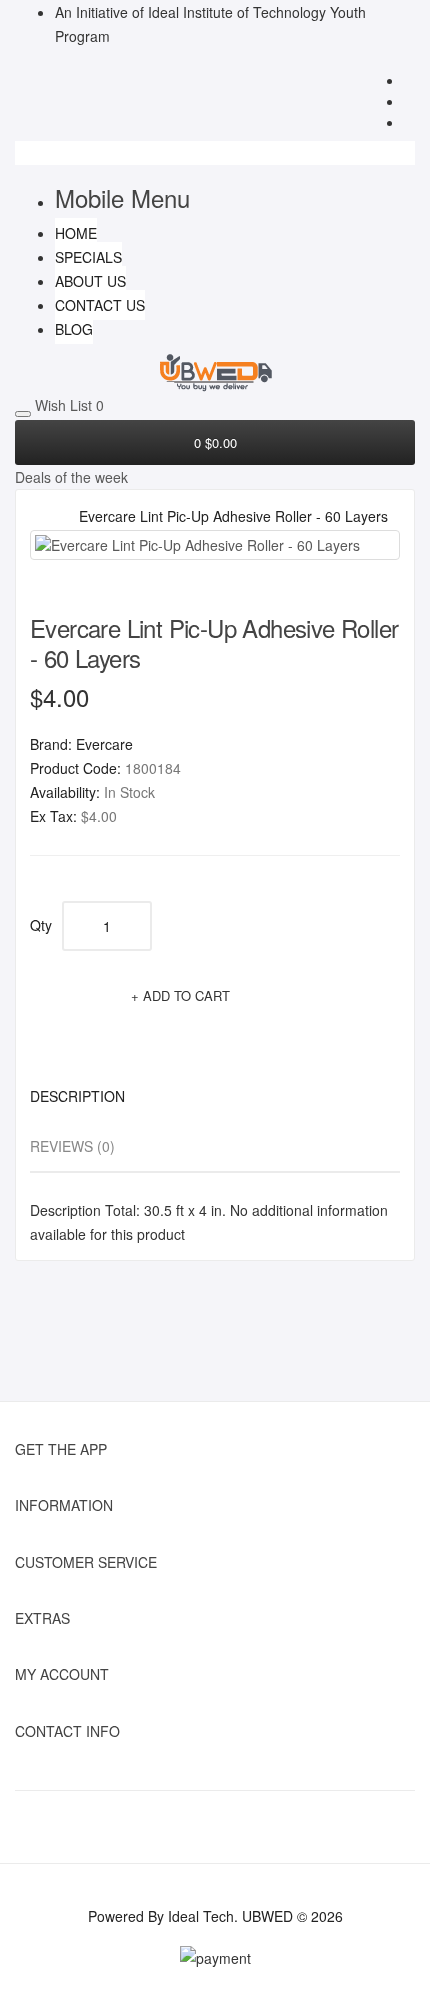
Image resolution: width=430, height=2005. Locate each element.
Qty (41, 925)
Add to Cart (186, 995)
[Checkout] (409, 124)
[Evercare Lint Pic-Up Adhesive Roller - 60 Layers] (215, 545)
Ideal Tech (201, 1916)
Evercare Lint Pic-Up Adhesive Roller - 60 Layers (233, 516)
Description (77, 1096)
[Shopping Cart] (409, 103)
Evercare (104, 744)
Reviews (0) (72, 1146)
